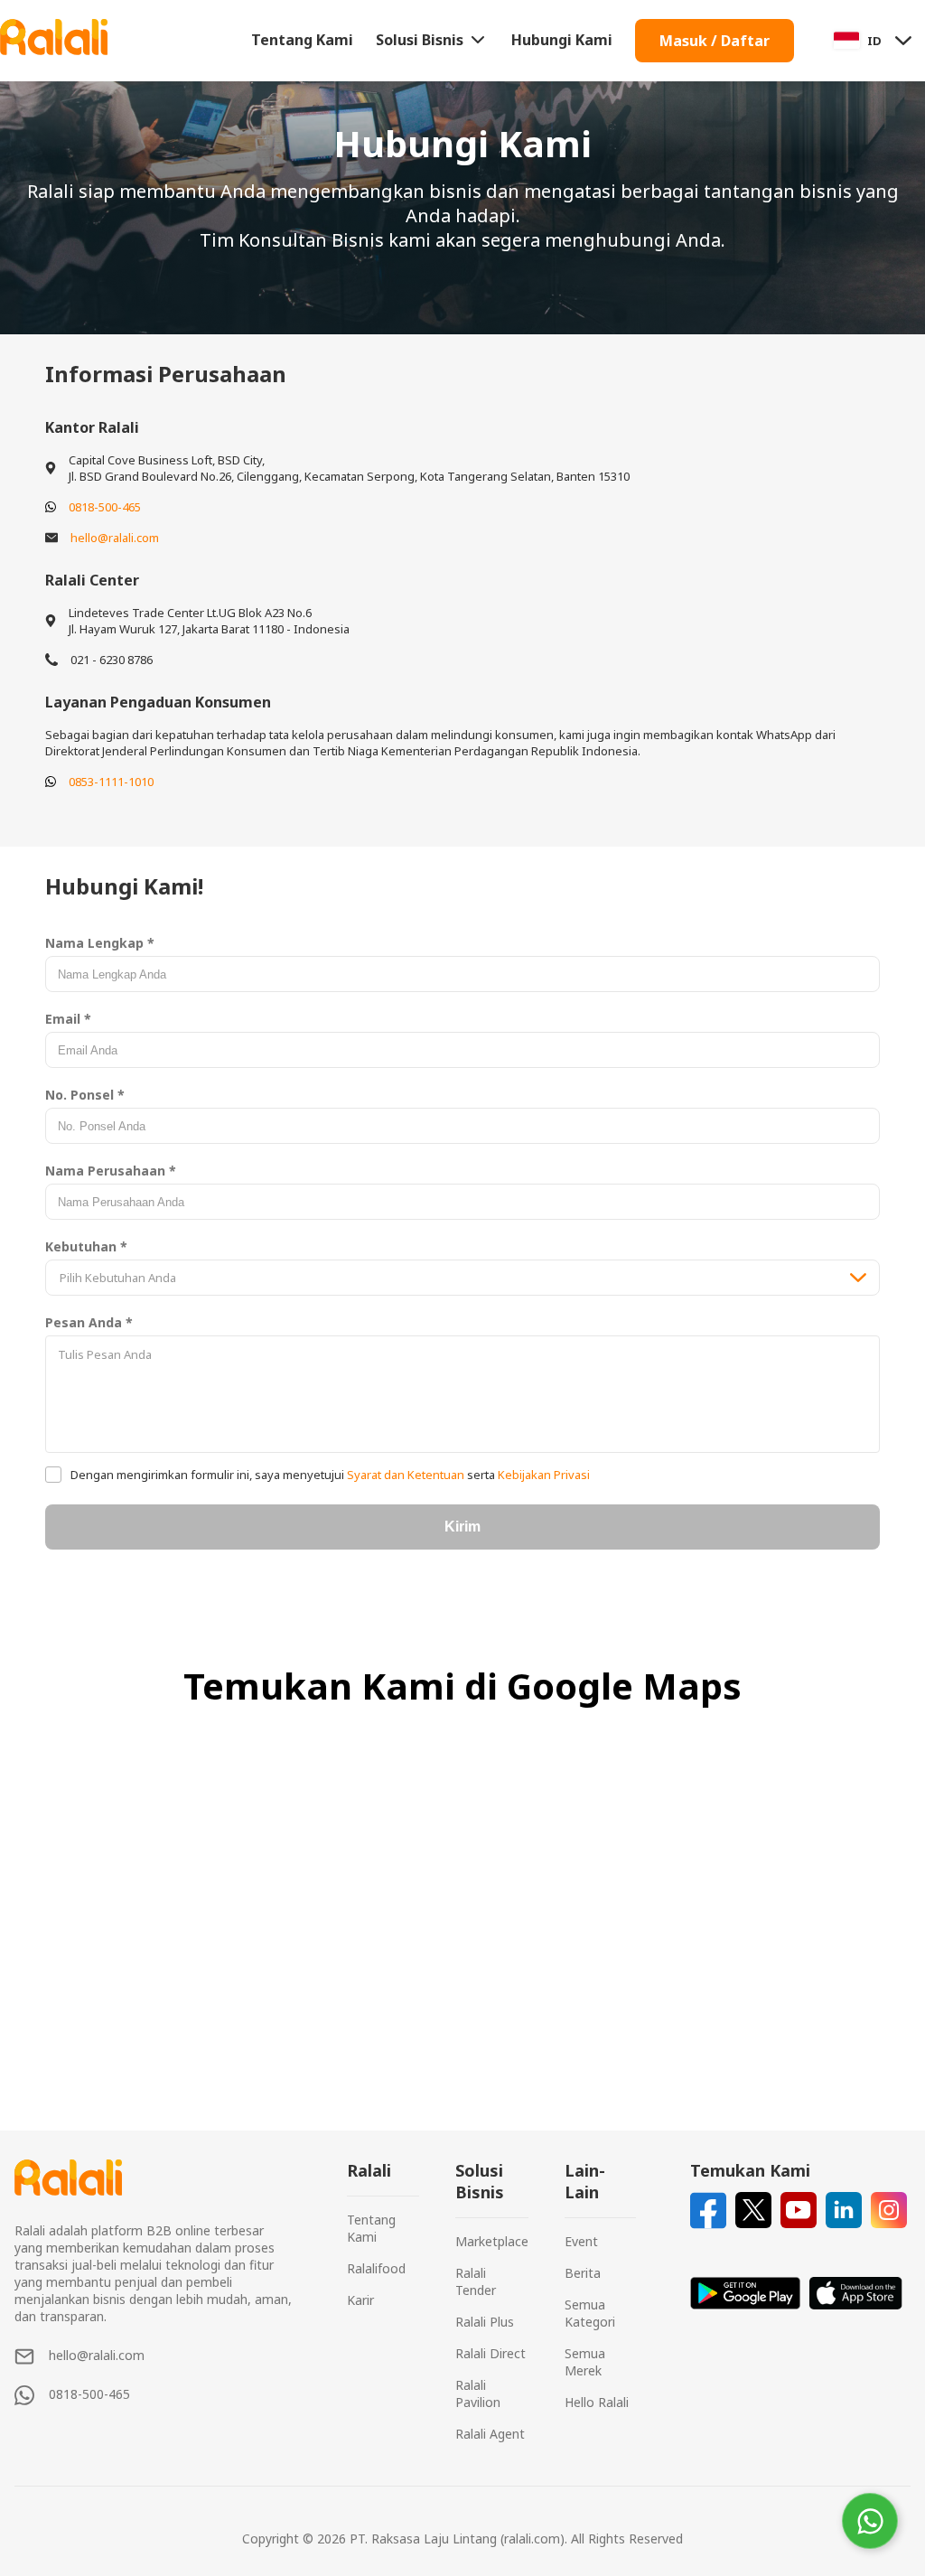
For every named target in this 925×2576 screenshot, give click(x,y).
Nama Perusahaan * (111, 1171)
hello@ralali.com (115, 538)
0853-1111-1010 (111, 782)
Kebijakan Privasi (542, 1475)
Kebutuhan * (86, 1246)
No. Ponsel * (85, 1095)
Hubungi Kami (562, 40)
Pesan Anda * (89, 1322)
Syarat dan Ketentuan (406, 1475)
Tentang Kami (302, 40)
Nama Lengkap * (100, 943)
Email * (68, 1019)
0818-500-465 (105, 507)
